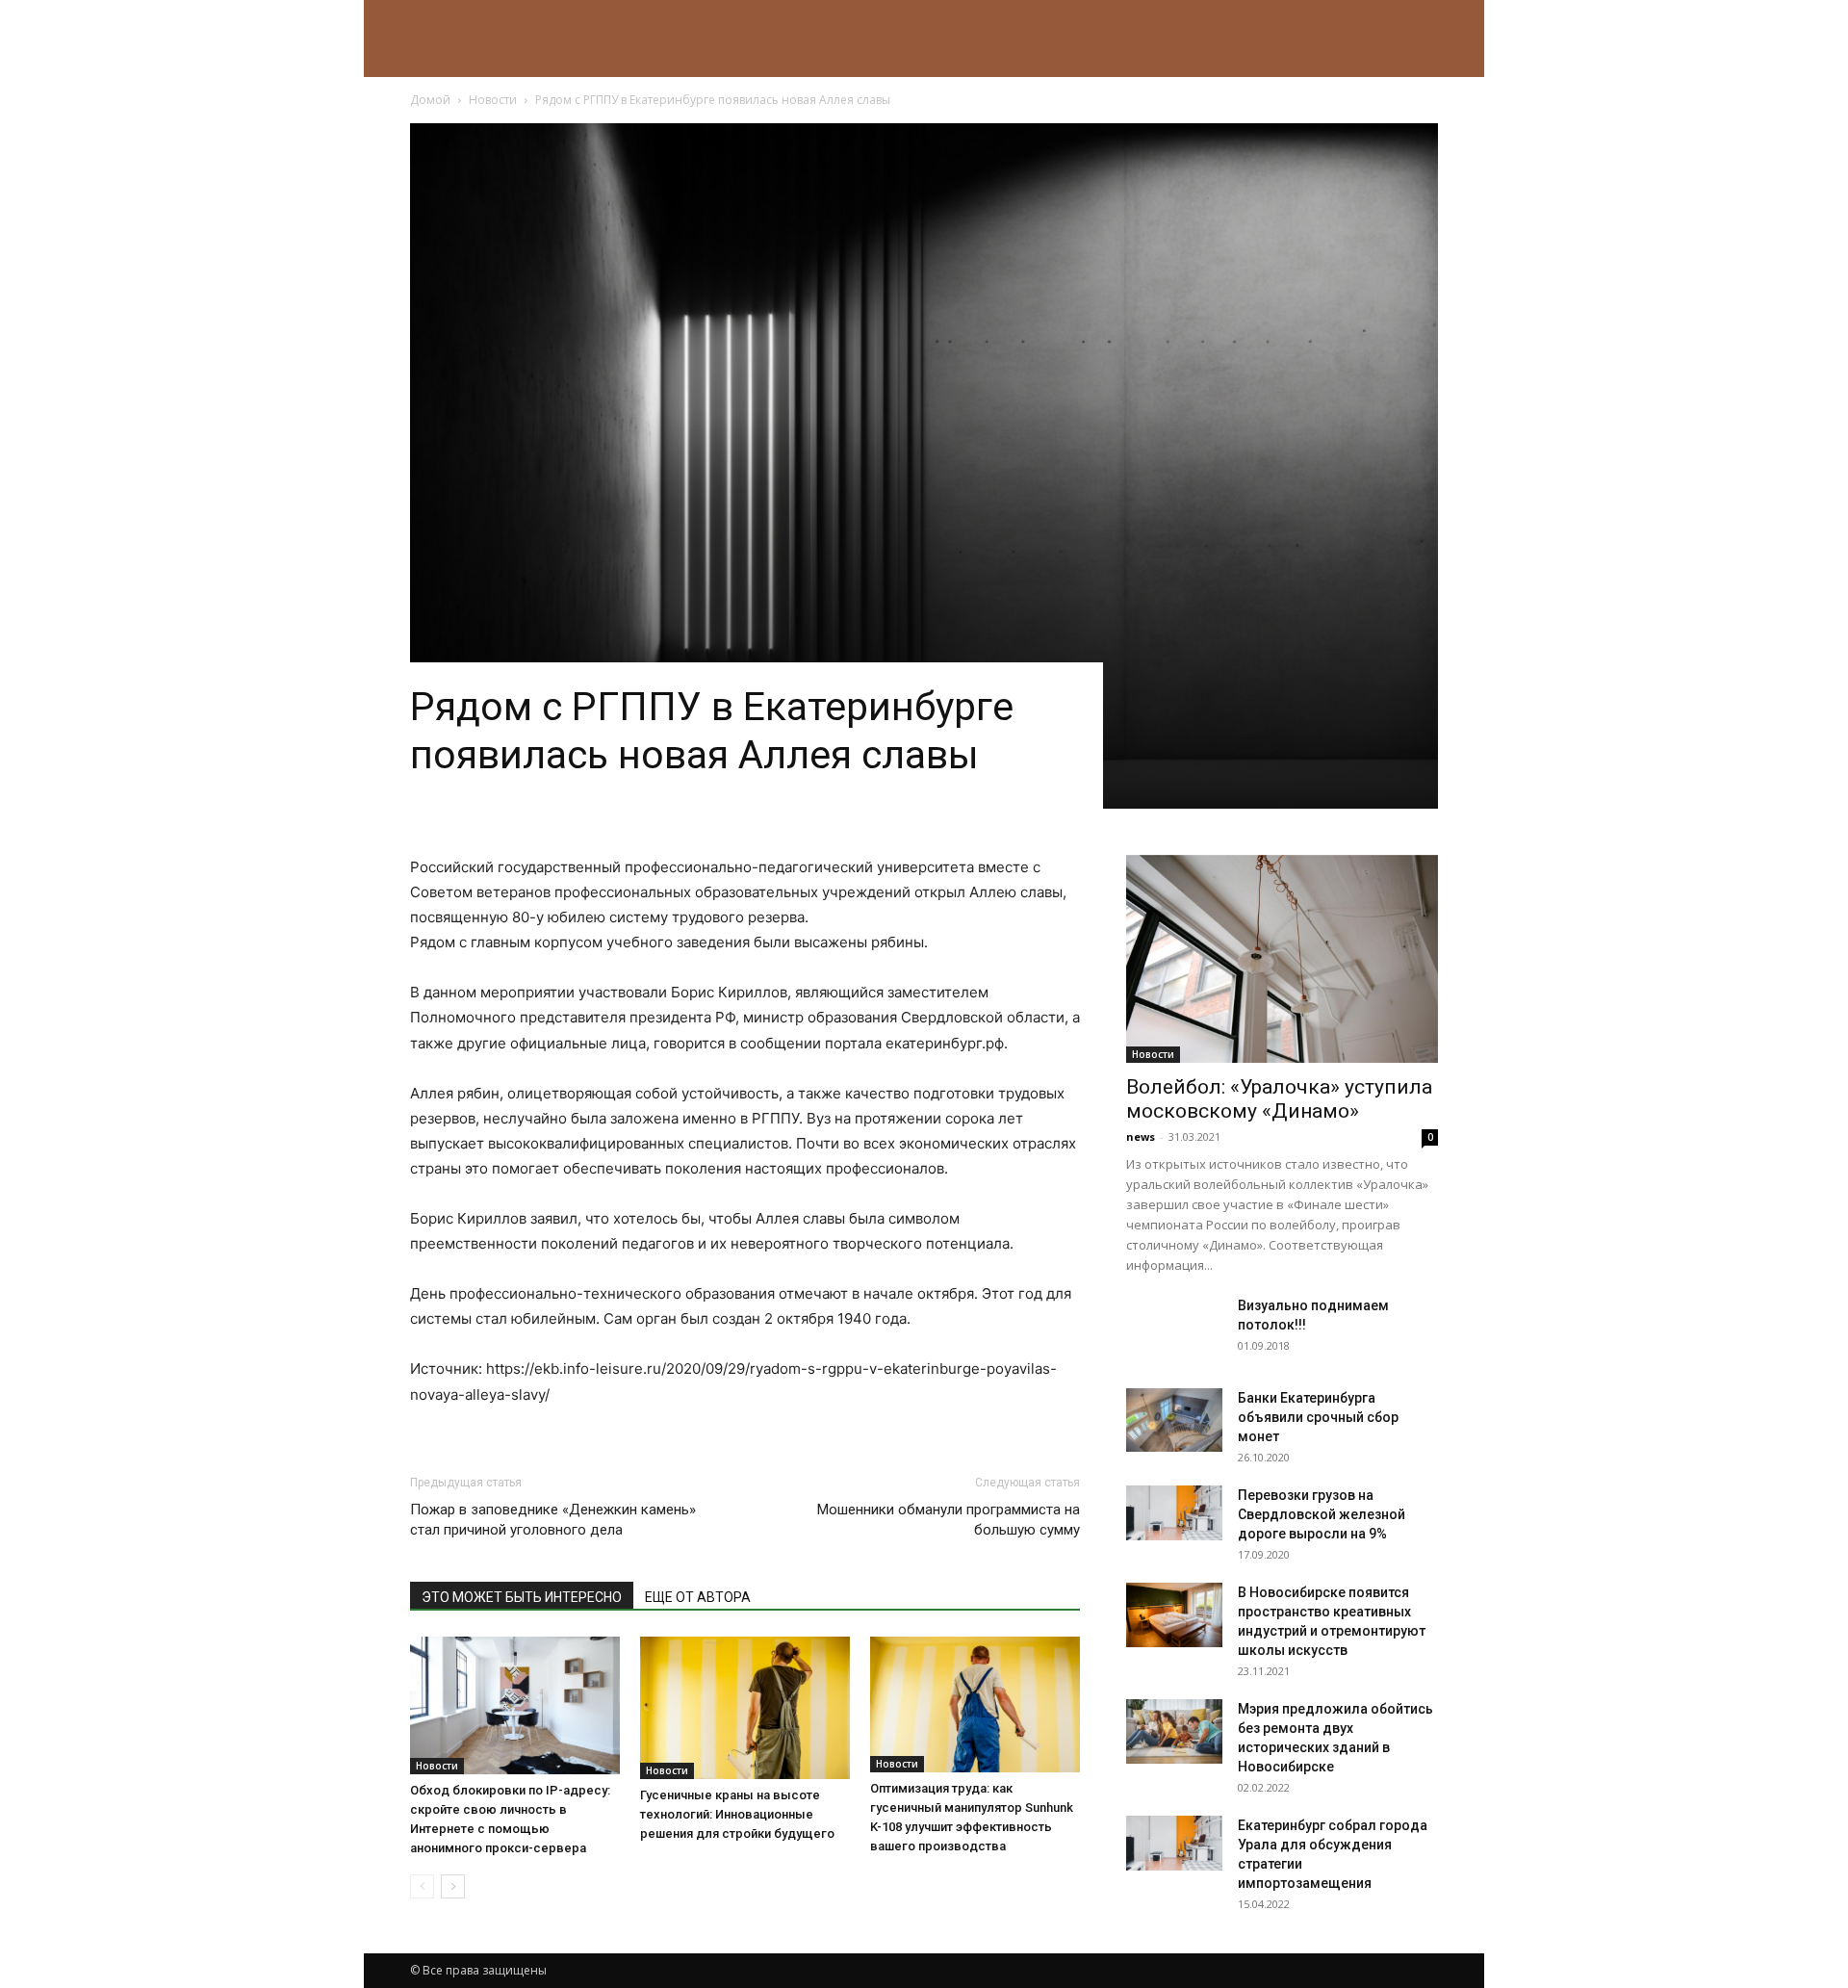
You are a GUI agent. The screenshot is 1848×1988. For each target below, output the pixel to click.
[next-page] (453, 1886)
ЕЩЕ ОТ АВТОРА (698, 1597)
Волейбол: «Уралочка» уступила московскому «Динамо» (1279, 1099)
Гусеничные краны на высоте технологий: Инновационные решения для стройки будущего (737, 1814)
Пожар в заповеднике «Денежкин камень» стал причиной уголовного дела (553, 1520)
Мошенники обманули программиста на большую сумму (949, 1520)
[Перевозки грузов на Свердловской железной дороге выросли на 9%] (1174, 1512)
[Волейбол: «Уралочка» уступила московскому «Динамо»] (1282, 959)
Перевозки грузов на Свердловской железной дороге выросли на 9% (1322, 1514)
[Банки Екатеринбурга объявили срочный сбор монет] (1174, 1420)
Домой (430, 100)
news (1141, 1136)
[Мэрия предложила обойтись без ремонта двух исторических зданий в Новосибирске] (1174, 1731)
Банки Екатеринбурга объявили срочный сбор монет (1318, 1417)
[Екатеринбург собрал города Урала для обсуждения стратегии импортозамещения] (1174, 1843)
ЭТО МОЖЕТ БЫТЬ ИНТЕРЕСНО (522, 1597)
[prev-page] (422, 1886)
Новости (493, 100)
